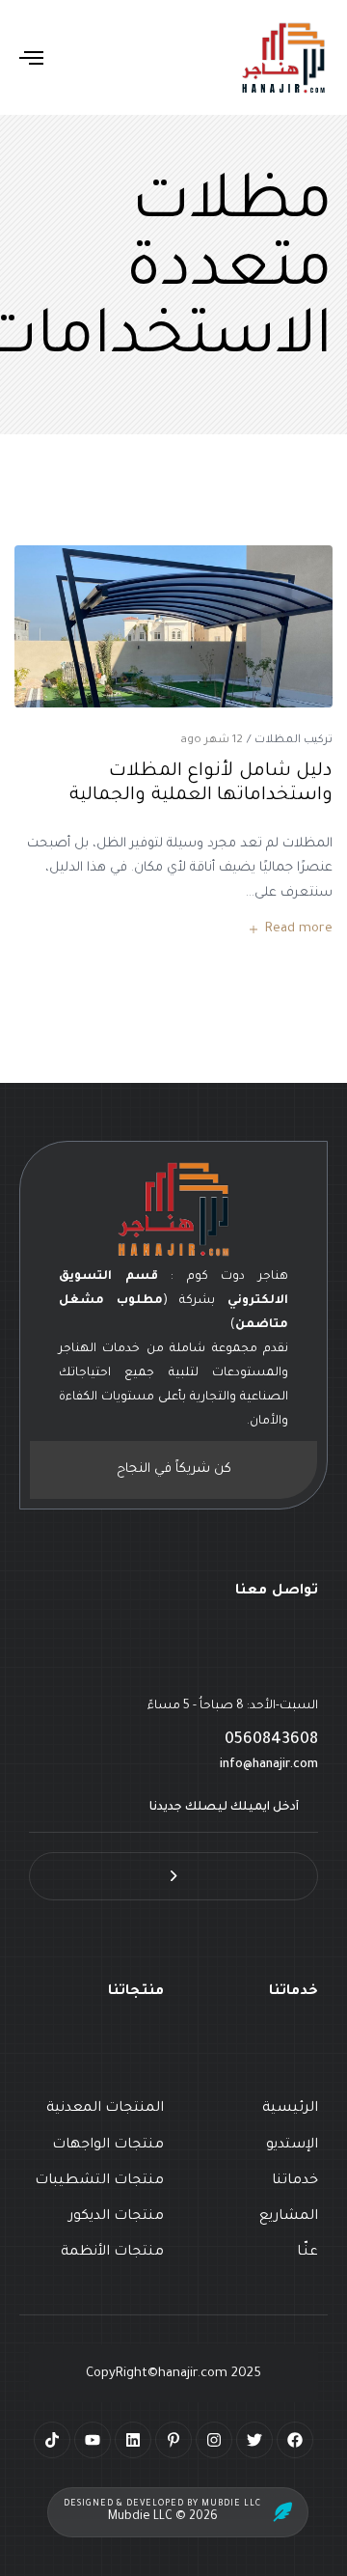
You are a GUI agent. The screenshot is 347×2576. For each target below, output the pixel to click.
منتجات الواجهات (108, 2146)
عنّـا (307, 2253)
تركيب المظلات (294, 741)
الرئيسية (290, 2109)
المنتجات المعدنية (105, 2109)
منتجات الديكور (116, 2217)
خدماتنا (295, 2181)
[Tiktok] (52, 2440)
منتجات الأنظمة (112, 2253)
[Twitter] (254, 2440)
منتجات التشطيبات (99, 2181)
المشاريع (289, 2217)
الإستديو (292, 2146)
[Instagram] (214, 2440)
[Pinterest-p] (173, 2440)
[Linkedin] (133, 2440)
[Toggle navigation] (71, 57)
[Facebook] (295, 2440)
